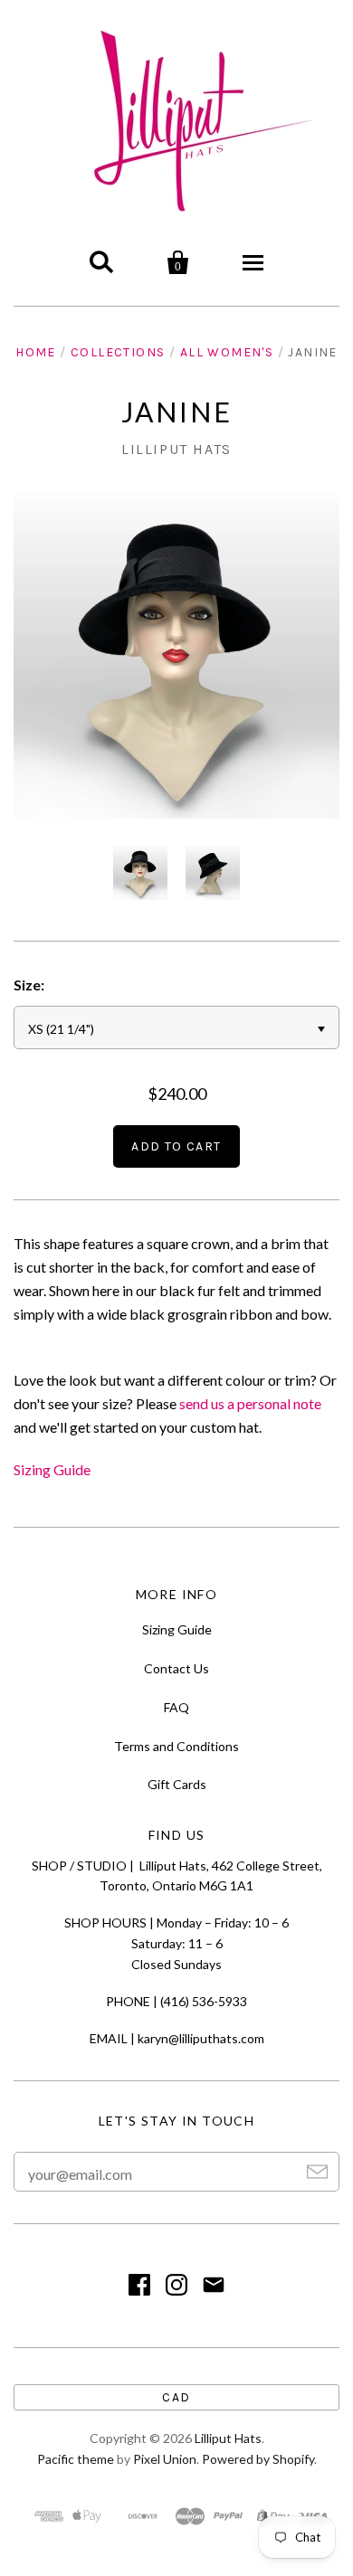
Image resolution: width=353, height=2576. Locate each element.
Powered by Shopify (258, 2459)
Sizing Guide (52, 1469)
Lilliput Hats (176, 449)
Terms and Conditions (176, 1746)
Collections (118, 352)
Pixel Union (165, 2459)
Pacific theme (76, 2459)
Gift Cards (177, 1784)
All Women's (227, 352)
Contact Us (176, 1668)
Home (36, 352)
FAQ (176, 1707)
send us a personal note (250, 1403)
